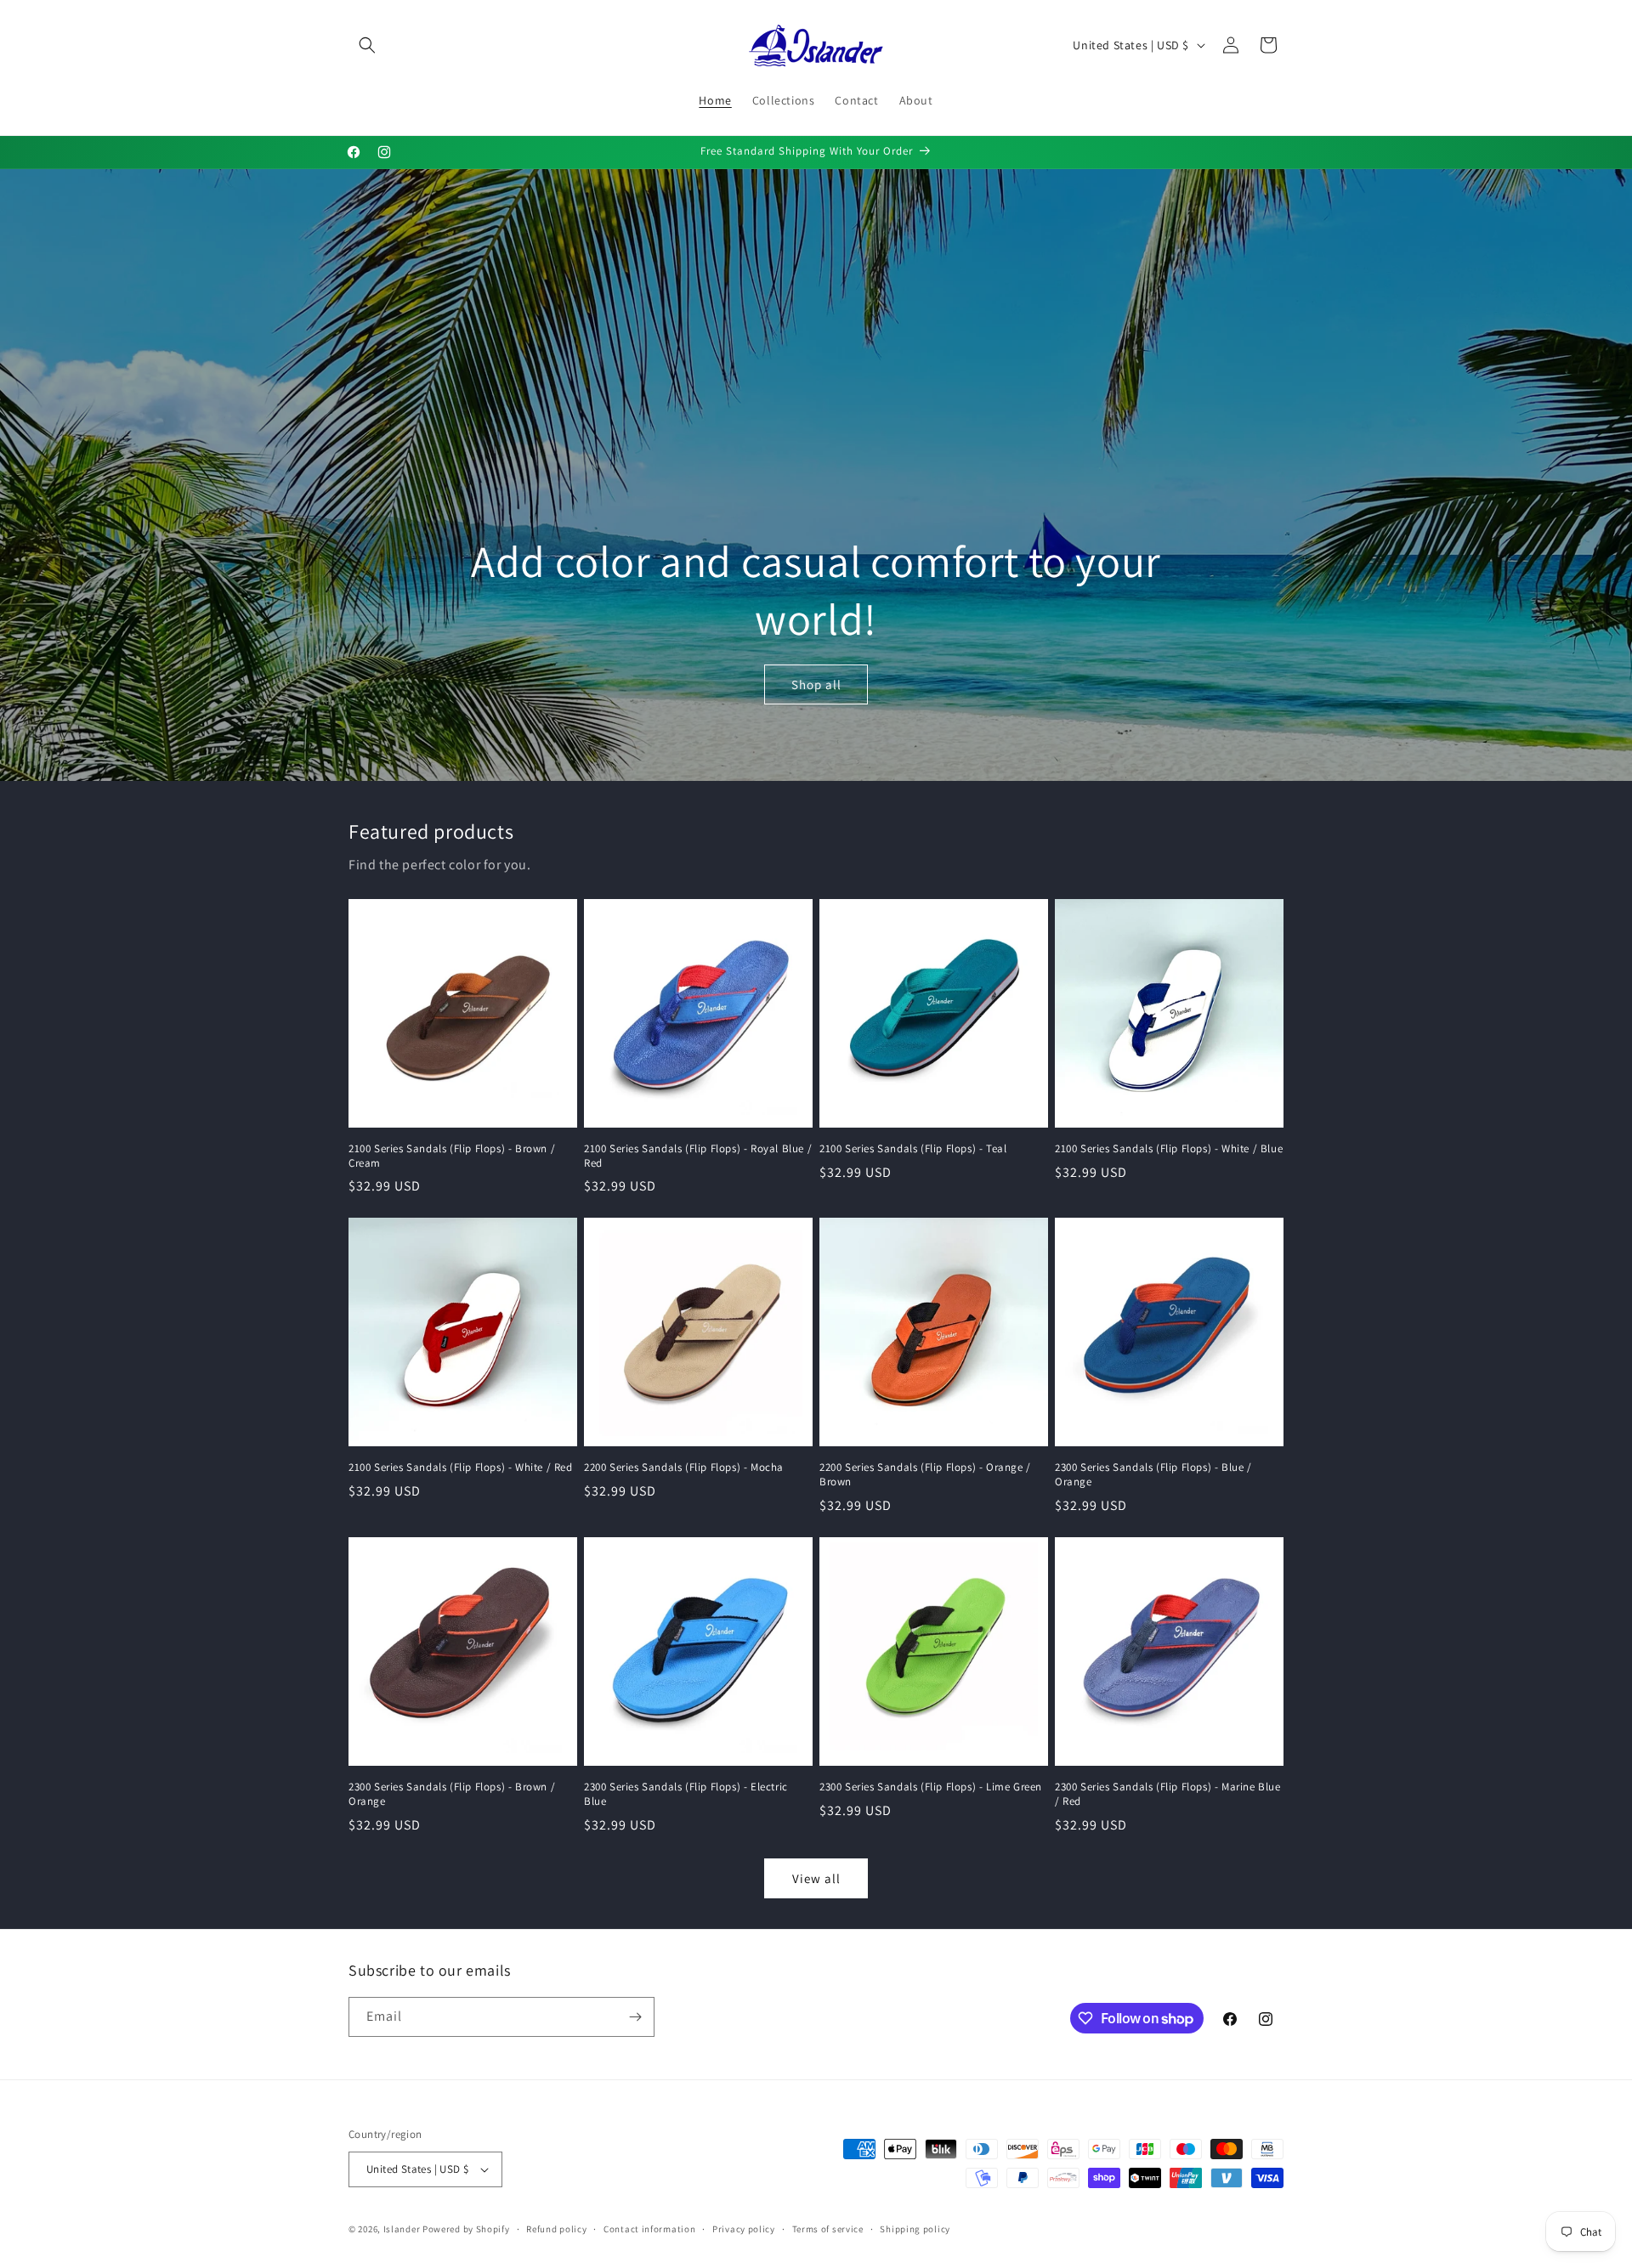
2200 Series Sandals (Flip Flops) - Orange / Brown (925, 1475)
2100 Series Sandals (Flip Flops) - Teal (913, 1149)
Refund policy (556, 2229)
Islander (402, 2229)
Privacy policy (744, 2229)
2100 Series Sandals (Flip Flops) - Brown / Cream (452, 1156)
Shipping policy (915, 2229)
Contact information (649, 2229)
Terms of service (828, 2229)
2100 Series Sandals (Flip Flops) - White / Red (461, 1468)
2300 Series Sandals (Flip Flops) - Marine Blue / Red (1168, 1794)
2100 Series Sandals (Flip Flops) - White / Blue (1169, 1149)
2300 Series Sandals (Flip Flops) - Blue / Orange (1153, 1475)
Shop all (816, 684)
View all (816, 1878)
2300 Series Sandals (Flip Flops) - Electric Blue (686, 1794)
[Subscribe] (635, 2017)
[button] (367, 45)
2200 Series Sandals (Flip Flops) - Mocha (684, 1468)
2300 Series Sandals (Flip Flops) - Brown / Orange (452, 1794)
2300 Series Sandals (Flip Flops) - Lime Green (931, 1787)
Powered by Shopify (466, 2229)
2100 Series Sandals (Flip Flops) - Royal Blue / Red (698, 1156)
